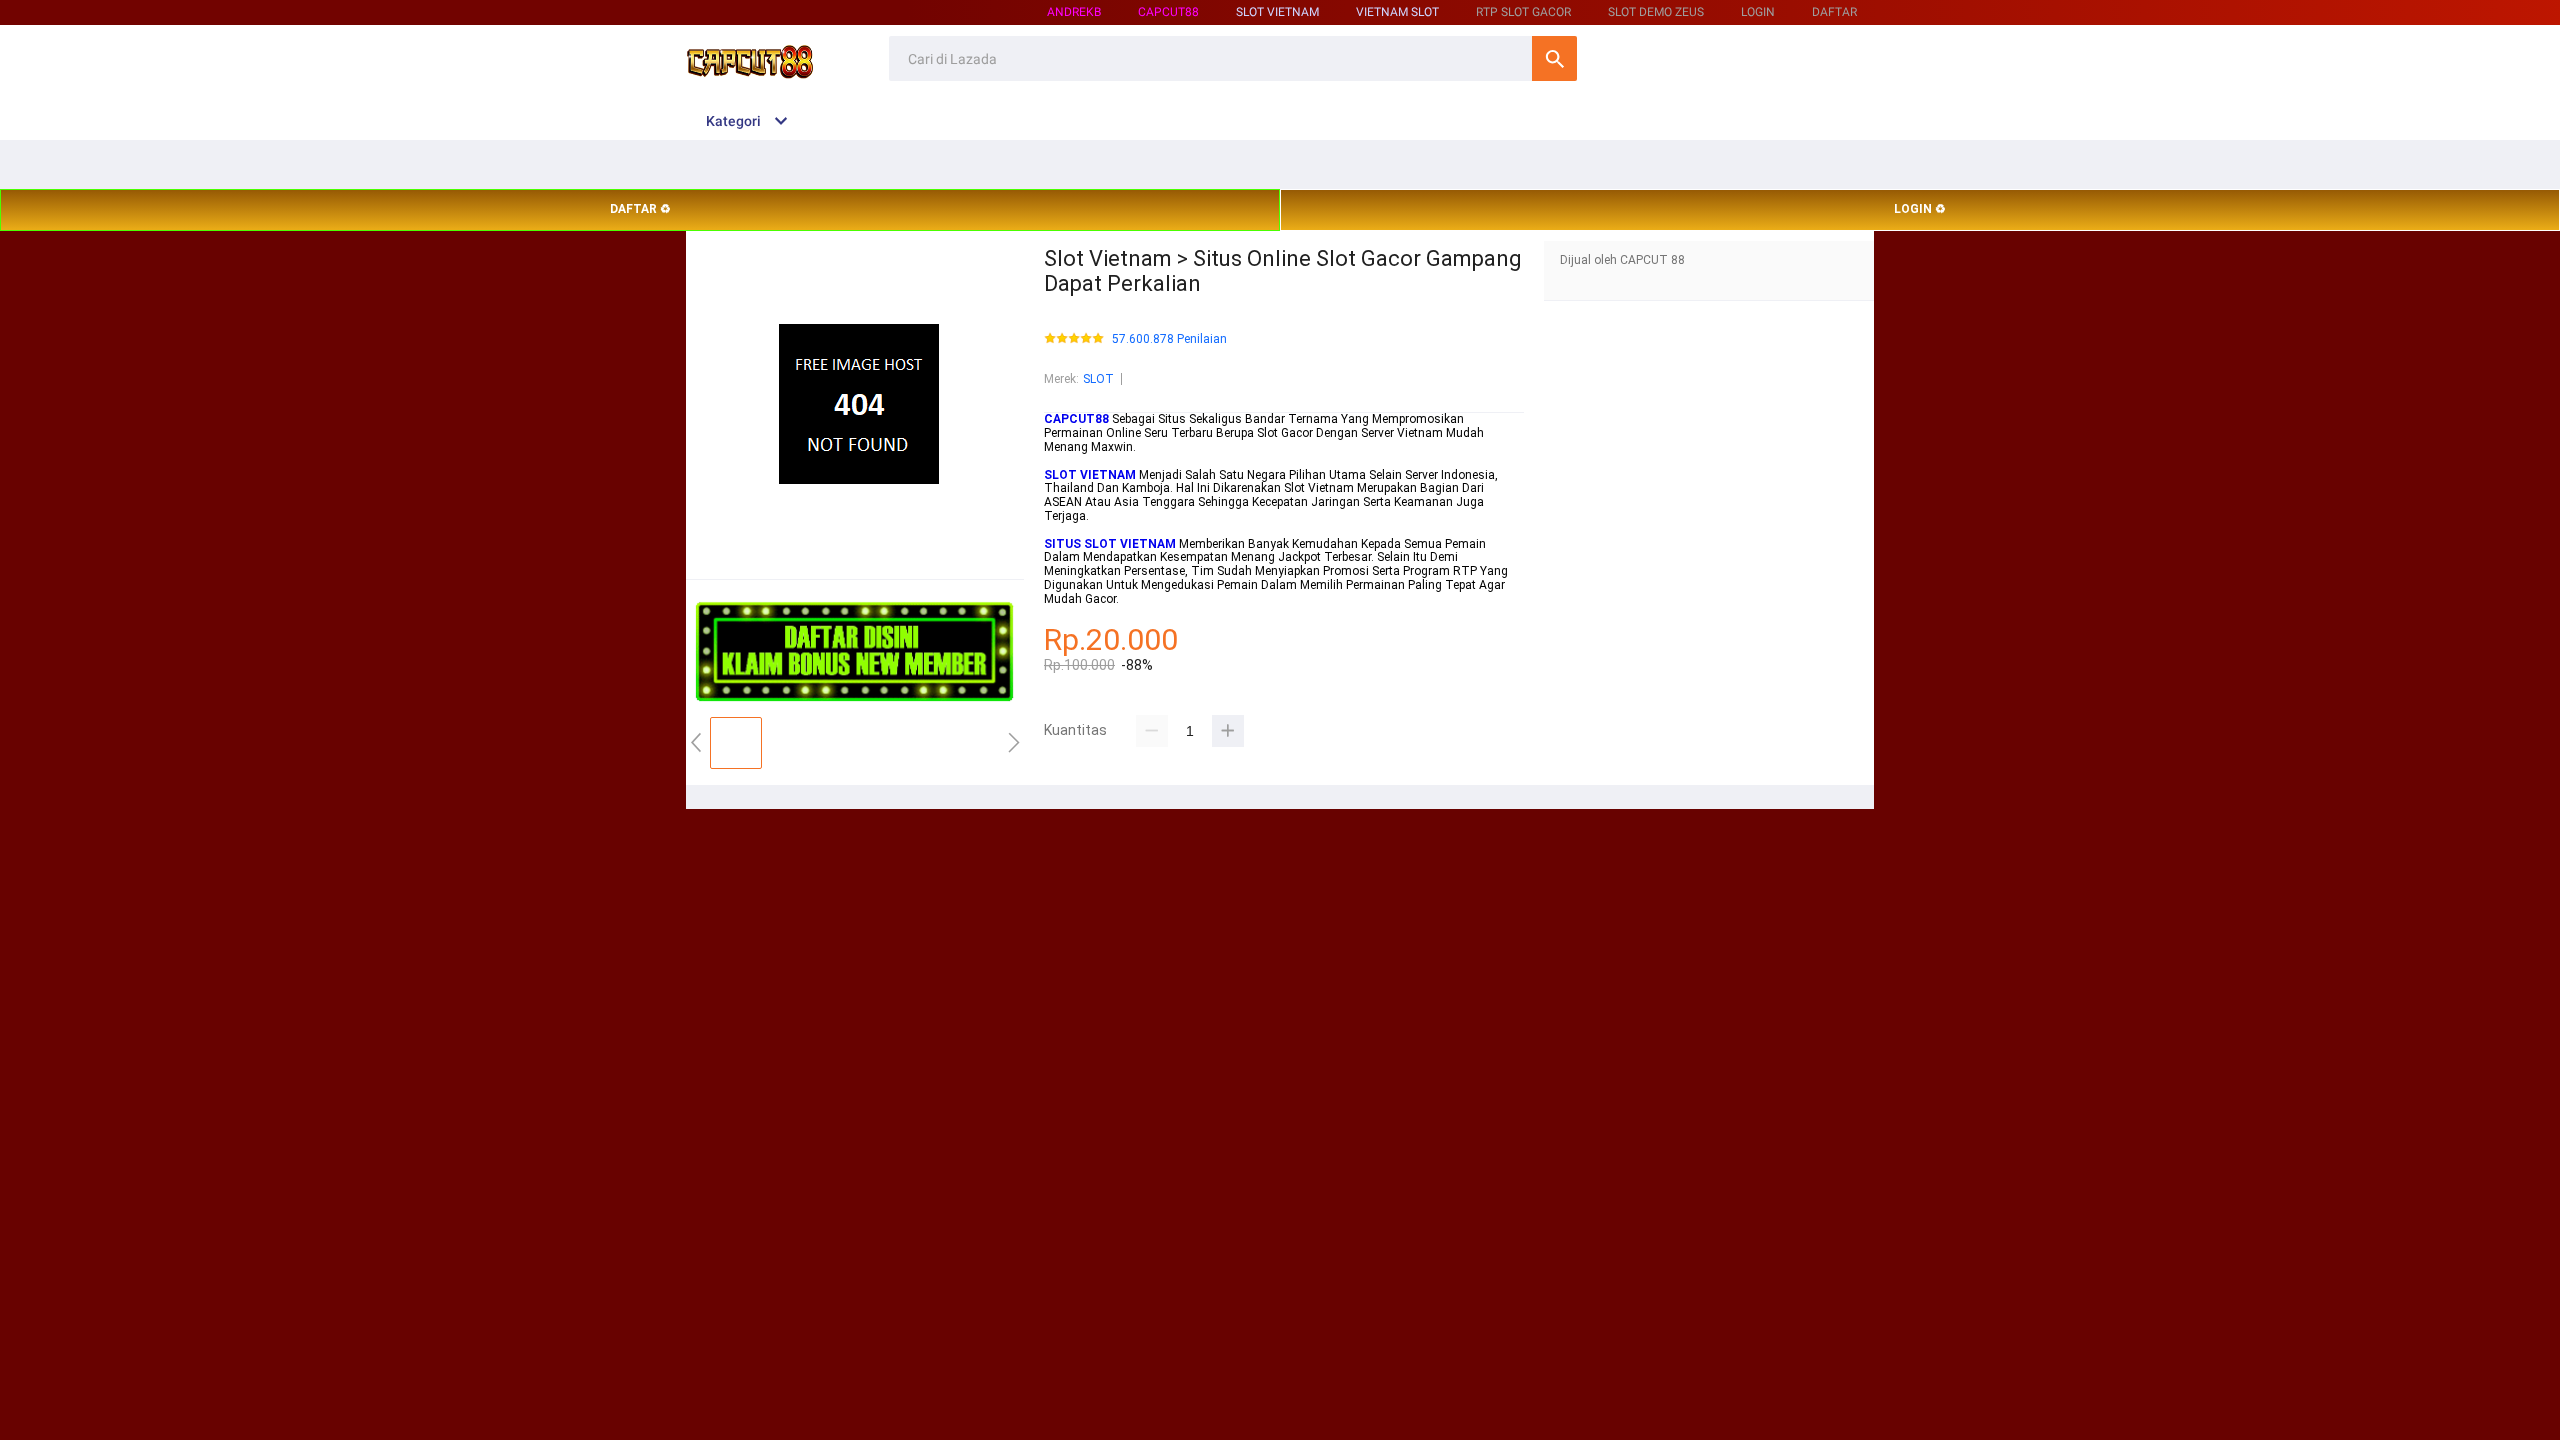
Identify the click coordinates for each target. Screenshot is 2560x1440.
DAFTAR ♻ (640, 209)
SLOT (1098, 379)
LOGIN (1758, 12)
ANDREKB (1074, 12)
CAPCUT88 (1168, 12)
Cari (1554, 58)
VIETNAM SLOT (1397, 12)
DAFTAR (1834, 12)
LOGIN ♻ (1920, 209)
